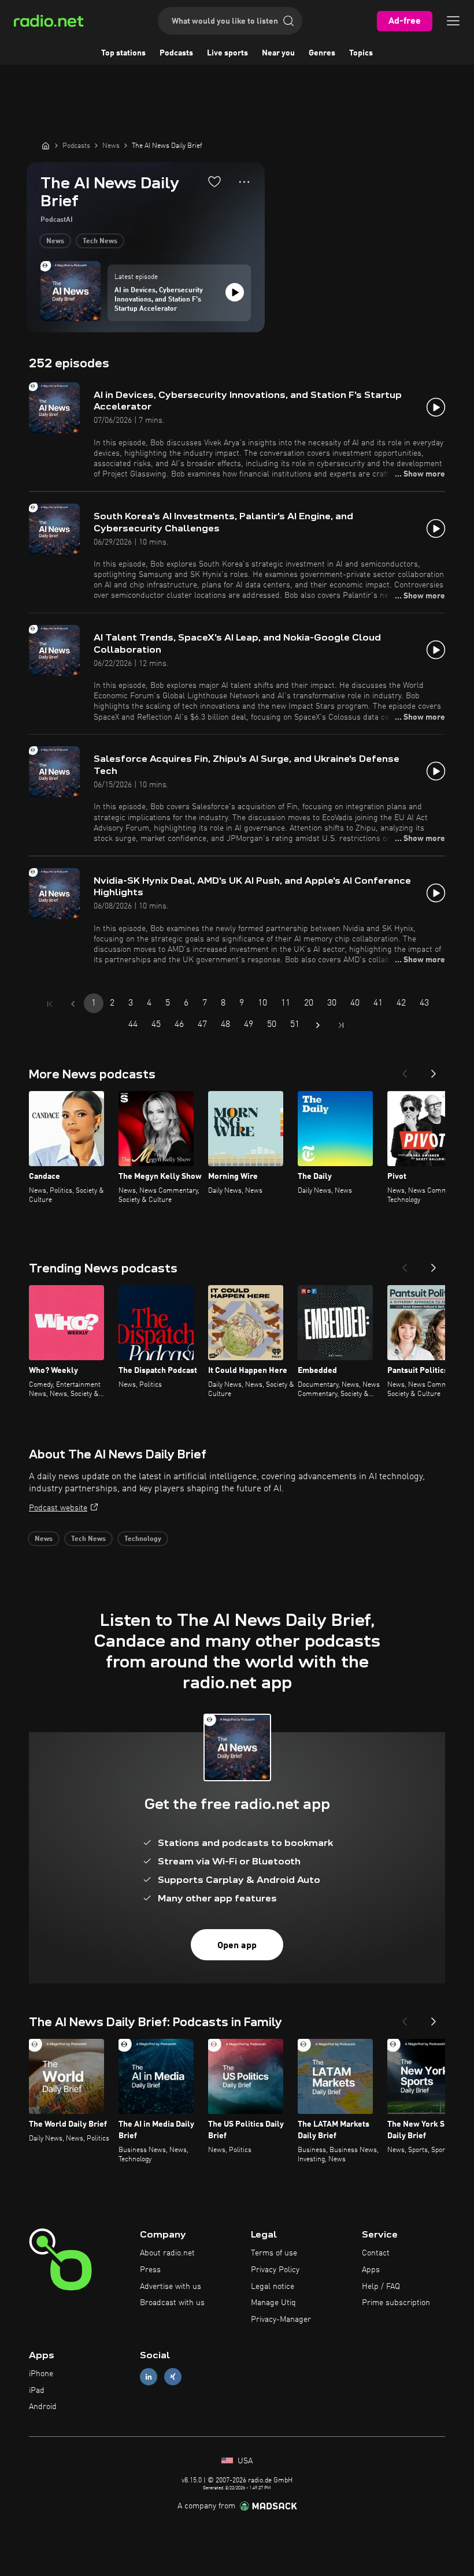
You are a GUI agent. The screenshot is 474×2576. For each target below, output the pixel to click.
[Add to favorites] (214, 181)
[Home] (46, 146)
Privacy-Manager (281, 2320)
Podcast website (58, 1508)
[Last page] (341, 1025)
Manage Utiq (273, 2303)
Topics (361, 53)
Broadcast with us (172, 2303)
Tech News (100, 241)
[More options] (244, 182)
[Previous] (405, 1070)
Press (150, 2270)
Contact (376, 2253)
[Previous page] (73, 1004)
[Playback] (235, 292)
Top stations (123, 53)
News (55, 241)
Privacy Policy (275, 2270)
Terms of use (274, 2253)
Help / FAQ (381, 2287)
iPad (37, 2391)
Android (43, 2407)
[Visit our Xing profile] (173, 2376)
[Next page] (318, 1025)
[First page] (50, 1004)
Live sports (227, 53)
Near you (278, 53)
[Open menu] (453, 21)
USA (244, 2461)
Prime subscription (396, 2303)
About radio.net (167, 2253)
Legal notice (273, 2287)
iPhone (41, 2374)
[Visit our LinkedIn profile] (149, 2376)
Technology (143, 1539)
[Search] (288, 21)
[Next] (434, 1070)
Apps (371, 2270)
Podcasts (176, 53)
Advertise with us (171, 2287)
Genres (322, 53)
